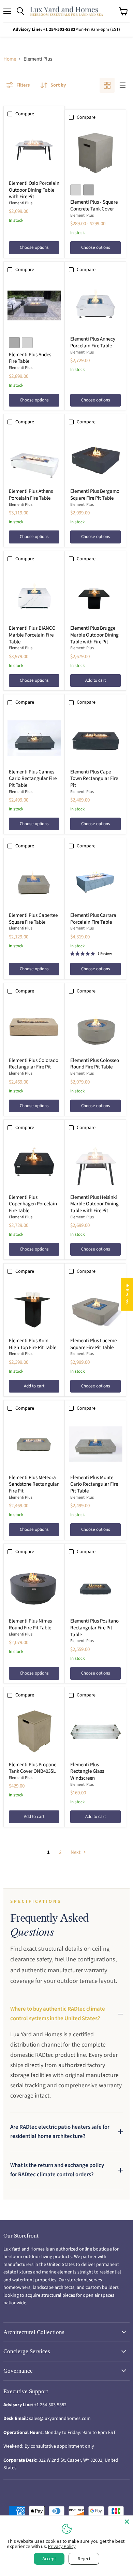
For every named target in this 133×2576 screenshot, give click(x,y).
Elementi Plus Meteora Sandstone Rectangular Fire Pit (34, 1484)
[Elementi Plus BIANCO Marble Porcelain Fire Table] (34, 595)
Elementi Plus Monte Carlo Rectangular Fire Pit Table (94, 1484)
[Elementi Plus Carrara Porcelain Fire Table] (96, 882)
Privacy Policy (62, 2546)
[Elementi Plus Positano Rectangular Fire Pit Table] (96, 1587)
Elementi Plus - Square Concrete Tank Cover (94, 206)
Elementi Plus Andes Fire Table (30, 358)
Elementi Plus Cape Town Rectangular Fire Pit (94, 779)
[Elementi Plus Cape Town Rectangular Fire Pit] (96, 738)
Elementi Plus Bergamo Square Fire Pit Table (95, 495)
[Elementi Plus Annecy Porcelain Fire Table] (96, 305)
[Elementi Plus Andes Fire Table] (34, 305)
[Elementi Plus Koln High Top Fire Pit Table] (34, 1307)
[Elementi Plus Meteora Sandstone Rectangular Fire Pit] (34, 1444)
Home (10, 59)
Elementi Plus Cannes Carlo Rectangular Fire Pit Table (33, 779)
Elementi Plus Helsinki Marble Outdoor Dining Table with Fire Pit (94, 1204)
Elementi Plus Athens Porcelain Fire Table (31, 495)
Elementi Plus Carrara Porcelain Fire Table (93, 919)
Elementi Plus (21, 203)
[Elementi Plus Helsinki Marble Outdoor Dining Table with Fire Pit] (96, 1164)
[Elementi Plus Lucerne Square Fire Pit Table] (96, 1307)
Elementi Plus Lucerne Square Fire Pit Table (93, 1344)
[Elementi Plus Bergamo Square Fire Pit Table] (96, 458)
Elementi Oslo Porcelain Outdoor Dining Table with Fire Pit (34, 190)
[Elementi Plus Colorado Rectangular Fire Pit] (34, 1027)
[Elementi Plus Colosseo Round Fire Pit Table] (96, 1027)
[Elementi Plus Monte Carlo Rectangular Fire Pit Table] (96, 1444)
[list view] (122, 85)
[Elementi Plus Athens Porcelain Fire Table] (34, 458)
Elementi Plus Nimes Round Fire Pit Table (30, 1624)
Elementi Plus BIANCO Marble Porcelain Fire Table (32, 635)
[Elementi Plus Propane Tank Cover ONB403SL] (34, 1731)
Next (76, 1852)
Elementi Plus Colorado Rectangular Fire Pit (34, 1064)
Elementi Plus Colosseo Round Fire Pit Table (95, 1064)
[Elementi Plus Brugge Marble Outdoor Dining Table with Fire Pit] (96, 595)
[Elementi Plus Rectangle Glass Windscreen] (96, 1731)
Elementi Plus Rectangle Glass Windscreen (87, 1771)
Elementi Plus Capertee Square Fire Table (33, 919)
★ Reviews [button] (127, 1294)
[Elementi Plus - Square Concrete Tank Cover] (96, 153)
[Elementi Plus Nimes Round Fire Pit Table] (34, 1587)
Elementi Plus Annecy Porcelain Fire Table (93, 342)
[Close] (127, 2522)
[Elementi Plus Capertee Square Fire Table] (34, 882)
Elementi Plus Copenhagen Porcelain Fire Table (33, 1204)
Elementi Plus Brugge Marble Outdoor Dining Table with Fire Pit (94, 635)
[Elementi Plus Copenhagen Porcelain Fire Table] (34, 1164)
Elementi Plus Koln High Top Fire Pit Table (33, 1344)
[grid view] (107, 85)
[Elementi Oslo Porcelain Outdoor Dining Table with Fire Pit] (34, 150)
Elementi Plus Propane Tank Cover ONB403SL (33, 1768)
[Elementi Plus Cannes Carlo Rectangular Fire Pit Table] (34, 738)
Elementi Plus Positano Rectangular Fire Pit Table (94, 1628)
